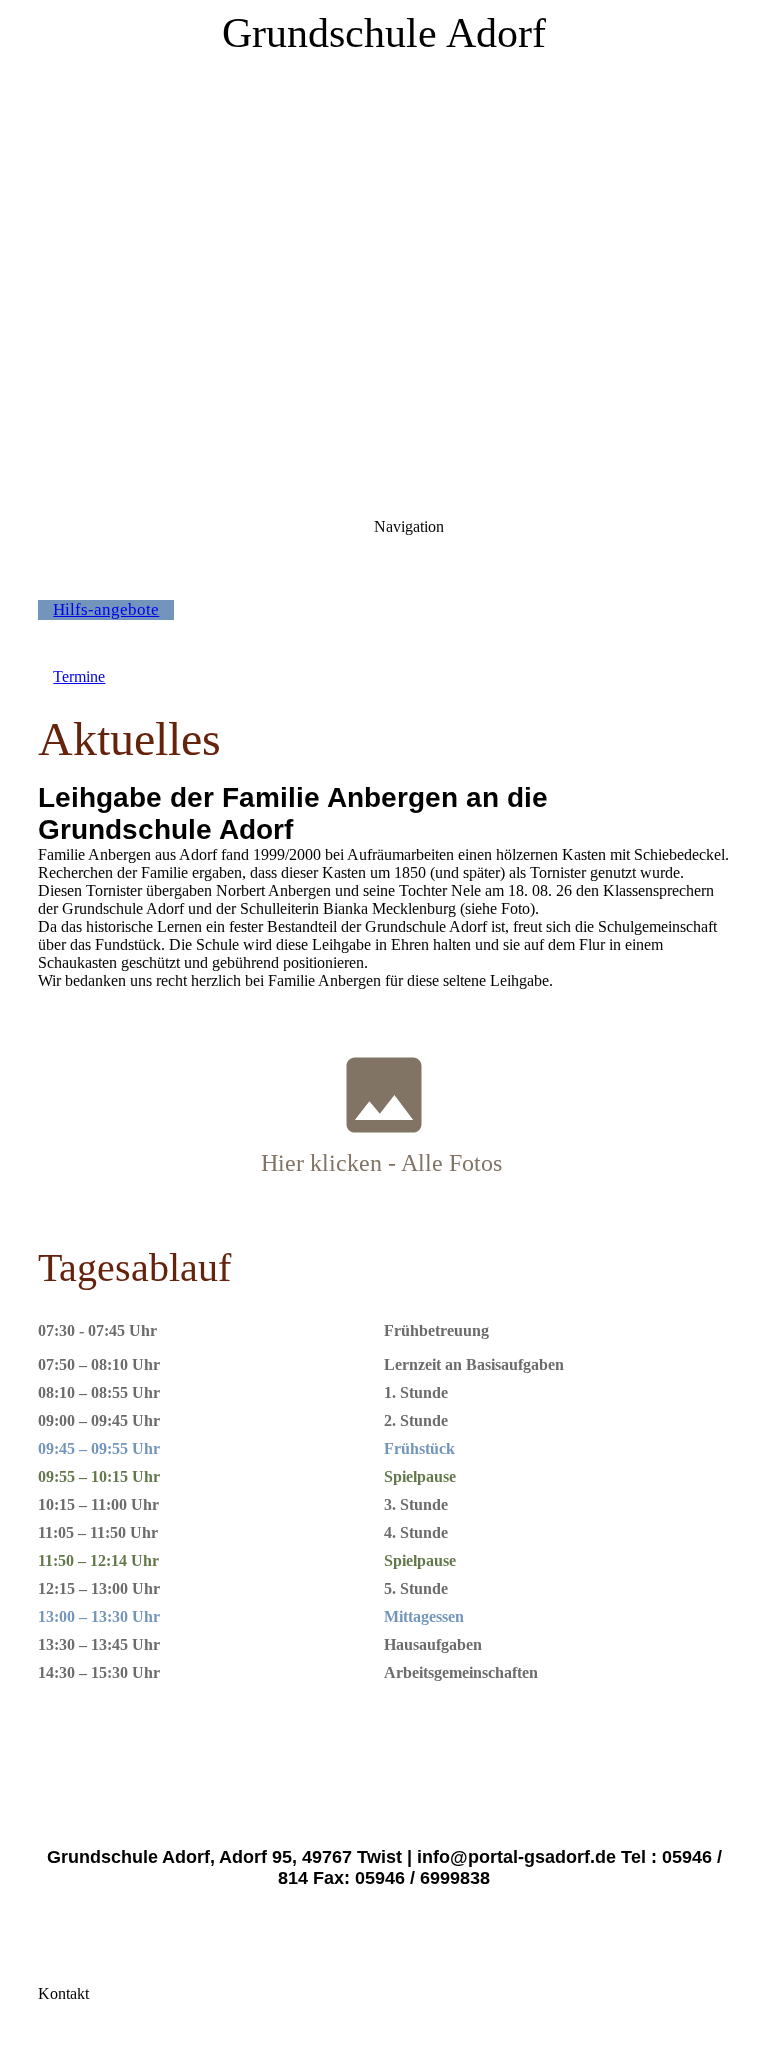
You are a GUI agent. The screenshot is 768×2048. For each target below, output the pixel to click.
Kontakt (63, 1993)
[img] (384, 250)
